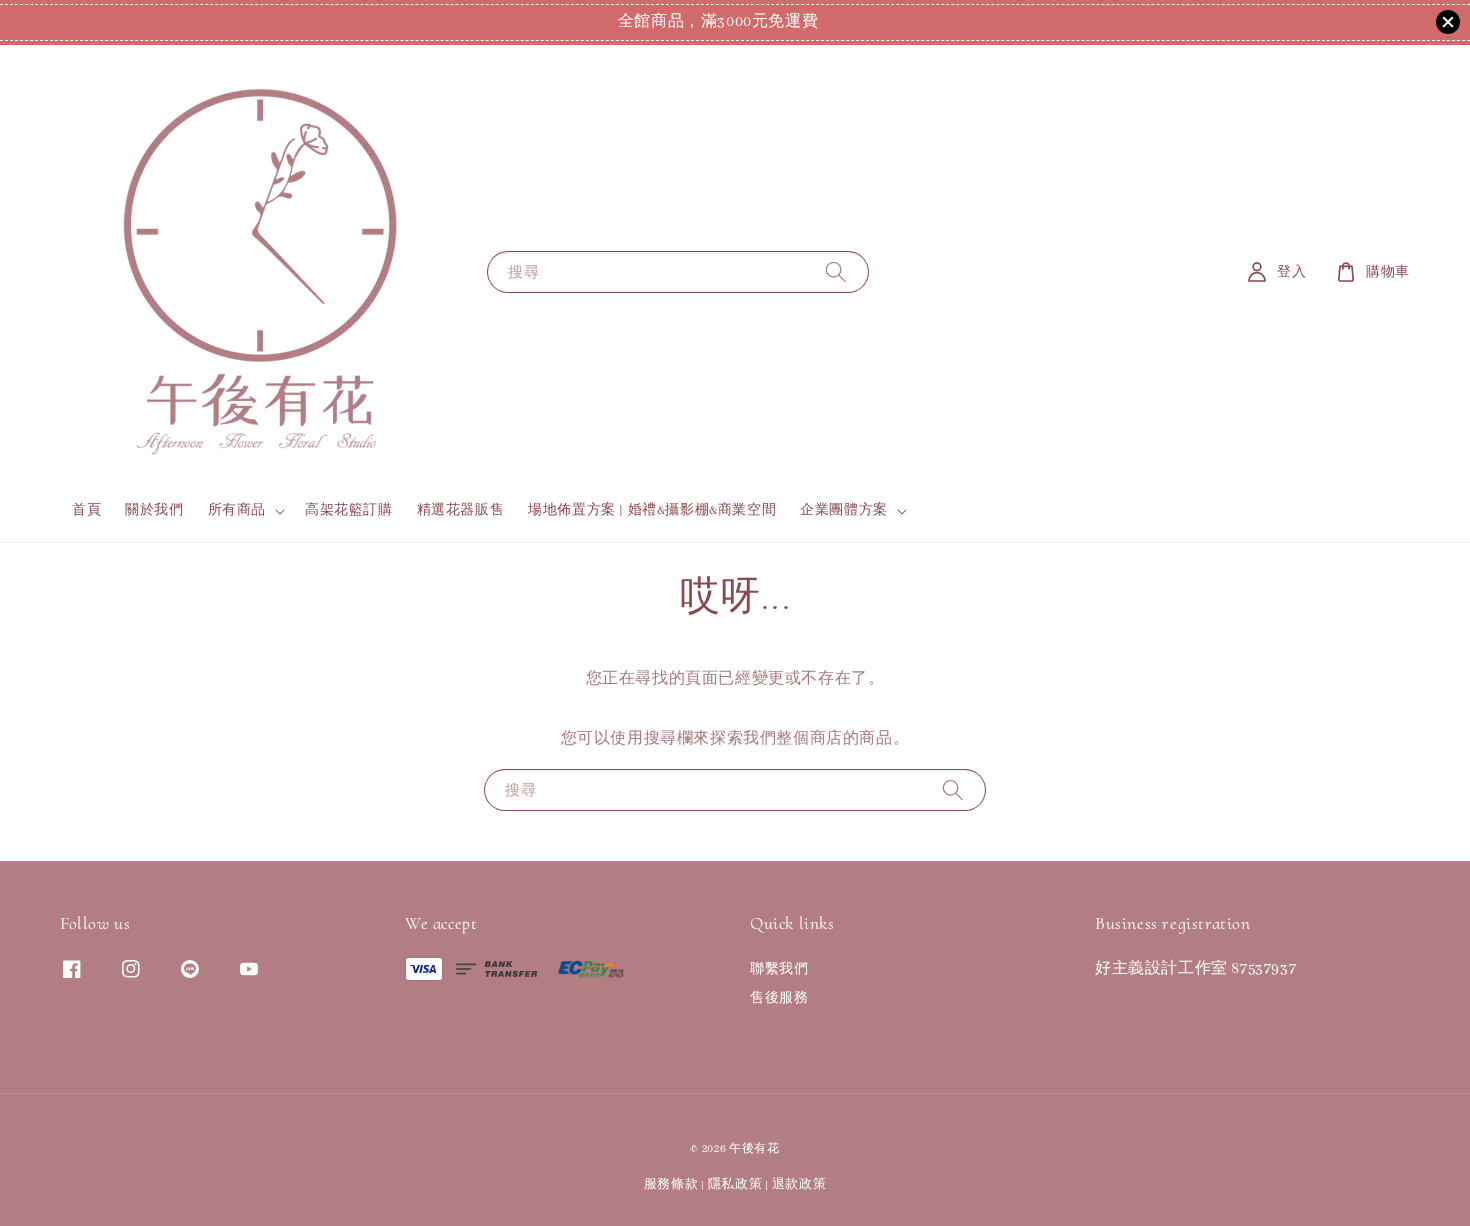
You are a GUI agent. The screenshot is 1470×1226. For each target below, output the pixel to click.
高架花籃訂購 (349, 510)
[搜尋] (836, 271)
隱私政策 (735, 1184)
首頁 (86, 510)
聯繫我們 (779, 969)
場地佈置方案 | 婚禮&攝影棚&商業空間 (652, 510)
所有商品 (237, 510)
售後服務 (779, 998)
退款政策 (799, 1184)
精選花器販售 (461, 510)
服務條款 (671, 1184)
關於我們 (154, 510)
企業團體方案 (844, 510)
